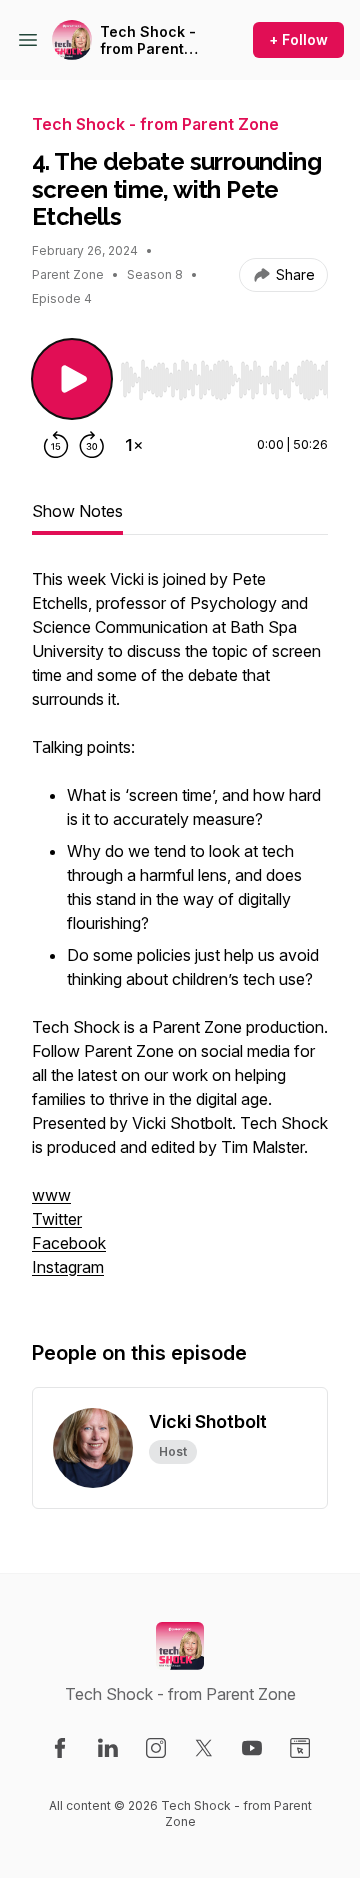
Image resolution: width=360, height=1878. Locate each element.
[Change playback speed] (134, 445)
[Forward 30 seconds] (92, 445)
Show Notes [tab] (77, 511)
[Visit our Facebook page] (60, 1748)
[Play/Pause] (72, 379)
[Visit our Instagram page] (156, 1748)
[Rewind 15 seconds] (56, 445)
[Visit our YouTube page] (252, 1748)
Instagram (68, 1267)
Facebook (69, 1243)
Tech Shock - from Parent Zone (148, 40)
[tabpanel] (180, 933)
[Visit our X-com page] (204, 1748)
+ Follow (298, 39)
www (51, 1195)
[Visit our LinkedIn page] (108, 1748)
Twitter (57, 1219)
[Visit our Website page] (300, 1748)
